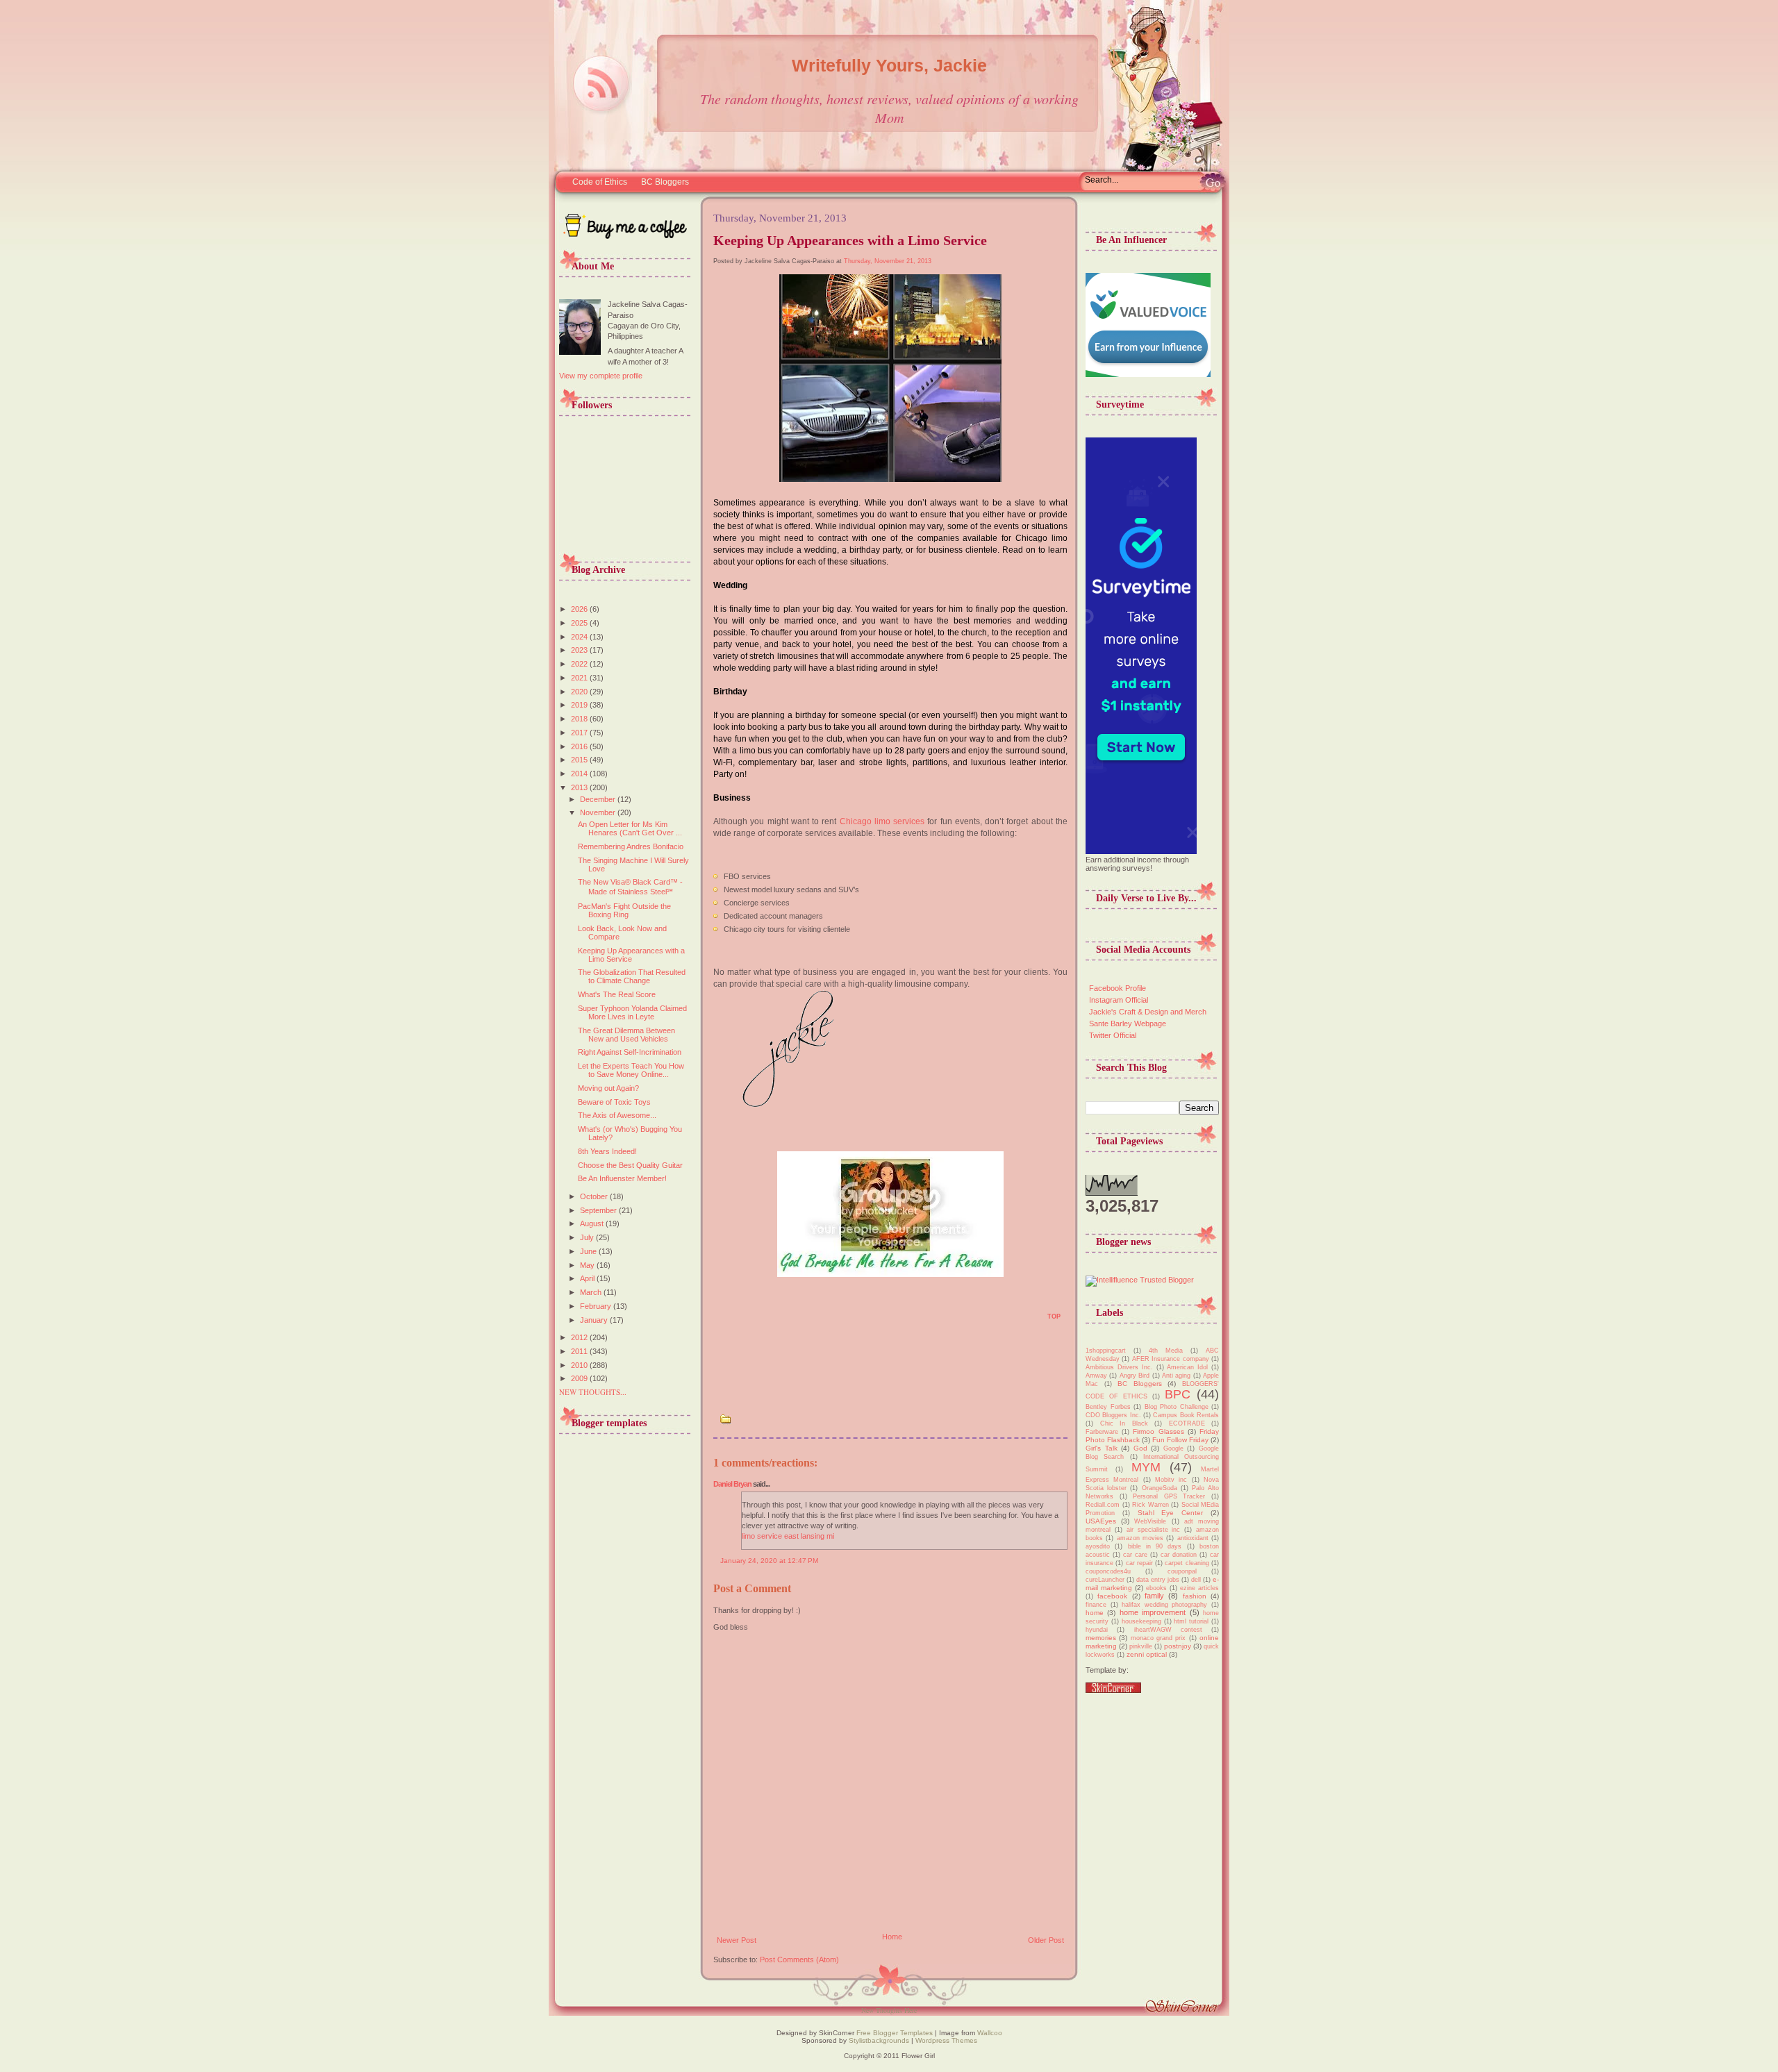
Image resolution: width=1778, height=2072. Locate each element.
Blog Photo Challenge (1177, 1407)
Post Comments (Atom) (799, 1960)
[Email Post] (721, 1321)
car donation (1179, 1555)
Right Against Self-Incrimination (630, 1052)
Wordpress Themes (946, 2040)
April (588, 1278)
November (599, 812)
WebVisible (1150, 1521)
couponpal (1182, 1571)
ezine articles (1199, 1588)
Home (892, 1937)
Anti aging (1176, 1376)
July (588, 1237)
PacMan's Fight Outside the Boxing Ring (624, 910)
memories (1101, 1638)
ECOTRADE (1187, 1423)
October (595, 1196)
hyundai (1097, 1630)
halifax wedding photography (1164, 1605)
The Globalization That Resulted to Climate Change (632, 976)
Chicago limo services (882, 821)
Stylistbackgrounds (879, 2040)
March (592, 1292)
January (595, 1320)
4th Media (1166, 1351)
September (599, 1210)
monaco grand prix (1158, 1638)
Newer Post (737, 1940)
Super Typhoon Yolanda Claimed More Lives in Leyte (632, 1012)
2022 (580, 664)
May (588, 1265)
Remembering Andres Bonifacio (631, 846)
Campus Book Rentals (1186, 1415)
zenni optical (1147, 1654)
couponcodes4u (1108, 1571)
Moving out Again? (608, 1088)
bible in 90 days (1155, 1546)
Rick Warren (1150, 1505)
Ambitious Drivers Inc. (1119, 1367)
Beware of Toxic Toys (614, 1102)
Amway (1096, 1376)
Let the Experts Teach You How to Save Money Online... (631, 1070)
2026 (580, 609)
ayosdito (1098, 1546)
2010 (580, 1365)
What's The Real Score (617, 994)
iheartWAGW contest (1168, 1630)
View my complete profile (601, 376)
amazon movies (1140, 1538)
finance (1096, 1605)
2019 (580, 705)
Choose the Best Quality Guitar (630, 1165)
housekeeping (1141, 1621)
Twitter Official (1113, 1035)
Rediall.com (1103, 1505)
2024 (580, 637)
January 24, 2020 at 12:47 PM (769, 1561)
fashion (1195, 1596)
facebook (1112, 1596)
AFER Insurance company (1171, 1359)
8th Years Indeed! (607, 1151)
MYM (1146, 1467)
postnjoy (1178, 1646)
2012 (580, 1337)
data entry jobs (1158, 1580)
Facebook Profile (1118, 988)
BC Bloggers (665, 182)
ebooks (1156, 1588)
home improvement (1153, 1612)
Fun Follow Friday (1180, 1440)
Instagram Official (1119, 1000)
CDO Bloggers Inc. (1113, 1415)
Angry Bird (1135, 1376)
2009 (580, 1378)
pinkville (1141, 1646)
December (599, 799)
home (1095, 1613)
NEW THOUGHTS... (593, 1392)
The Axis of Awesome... (617, 1115)
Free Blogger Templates (894, 2033)
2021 (580, 678)
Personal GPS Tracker (1169, 1496)
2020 (580, 692)
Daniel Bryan (732, 1484)
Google (1173, 1448)
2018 (580, 719)
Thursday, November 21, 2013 (888, 261)
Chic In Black (1124, 1423)
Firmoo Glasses (1158, 1431)
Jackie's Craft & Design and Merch (1148, 1012)
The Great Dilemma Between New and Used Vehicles (626, 1035)
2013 (580, 787)
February (597, 1306)
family (1154, 1596)
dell (1196, 1580)
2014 (580, 774)
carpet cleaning (1187, 1563)
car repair (1139, 1563)
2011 (580, 1351)
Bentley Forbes (1108, 1407)
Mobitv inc (1171, 1480)
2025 (580, 623)
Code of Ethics (600, 182)
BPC (1178, 1394)
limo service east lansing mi (788, 1536)
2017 (580, 733)
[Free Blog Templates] (1113, 1690)
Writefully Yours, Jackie (889, 65)
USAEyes (1101, 1521)
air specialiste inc (1154, 1530)
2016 (580, 746)
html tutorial (1191, 1621)
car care (1135, 1555)
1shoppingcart (1106, 1351)
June (589, 1251)
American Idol (1187, 1367)
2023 (580, 650)
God (1140, 1448)
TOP (1054, 1317)
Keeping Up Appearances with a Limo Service (631, 955)
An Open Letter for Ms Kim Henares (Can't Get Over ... (630, 828)
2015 (580, 760)
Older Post (1046, 1940)
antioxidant (1193, 1538)
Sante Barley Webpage (1128, 1024)
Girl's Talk (1102, 1448)
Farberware (1102, 1432)
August (593, 1223)
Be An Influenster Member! (622, 1178)
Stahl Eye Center (1171, 1513)
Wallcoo (990, 2033)
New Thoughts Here (889, 2010)
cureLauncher (1105, 1580)
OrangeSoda (1160, 1488)
